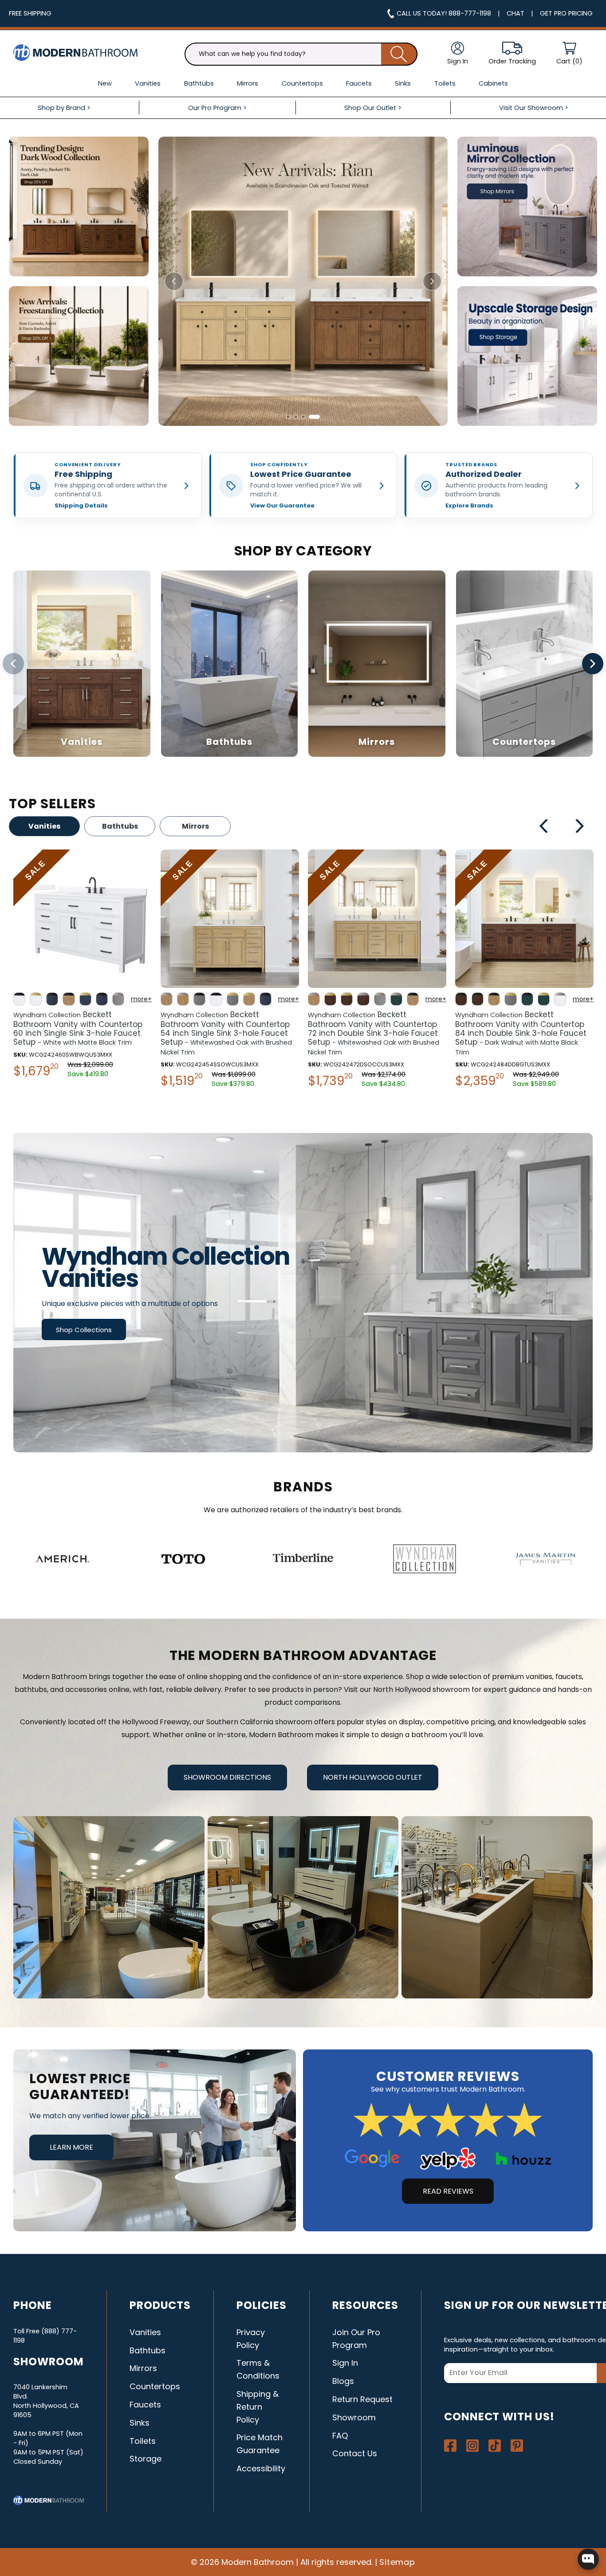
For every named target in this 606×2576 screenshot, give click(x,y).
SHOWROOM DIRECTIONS (227, 1777)
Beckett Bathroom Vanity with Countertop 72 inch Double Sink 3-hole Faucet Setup (79, 1033)
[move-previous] (544, 827)
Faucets (145, 2405)
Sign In (345, 2363)
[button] (569, 54)
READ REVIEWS (448, 2191)
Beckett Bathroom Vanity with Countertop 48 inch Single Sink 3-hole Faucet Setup (377, 1028)
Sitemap (397, 2562)
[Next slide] (432, 281)
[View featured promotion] (303, 281)
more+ (141, 999)
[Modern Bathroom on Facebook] (450, 2446)
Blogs (343, 2381)
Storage (146, 2459)
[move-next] (580, 827)
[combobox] (301, 54)
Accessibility (261, 2468)
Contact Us (355, 2453)
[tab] (292, 417)
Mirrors (195, 826)
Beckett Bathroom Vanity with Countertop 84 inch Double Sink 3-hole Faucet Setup (226, 1033)
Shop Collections (84, 1330)
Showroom (354, 2417)
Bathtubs (120, 826)
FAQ (340, 2436)
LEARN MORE (71, 2147)
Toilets (143, 2441)
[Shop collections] (303, 1293)
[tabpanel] (83, 971)
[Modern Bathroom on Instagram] (472, 2446)
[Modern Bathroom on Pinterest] (517, 2446)
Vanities (44, 826)
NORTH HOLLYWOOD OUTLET (373, 1777)
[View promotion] (79, 206)
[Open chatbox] (588, 2559)
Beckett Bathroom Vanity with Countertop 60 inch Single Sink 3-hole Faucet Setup (520, 1028)
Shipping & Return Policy (258, 2407)
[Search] (399, 54)
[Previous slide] (174, 281)
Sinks (140, 2423)
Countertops (155, 2386)
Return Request (362, 2399)
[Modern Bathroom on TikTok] (495, 2446)
